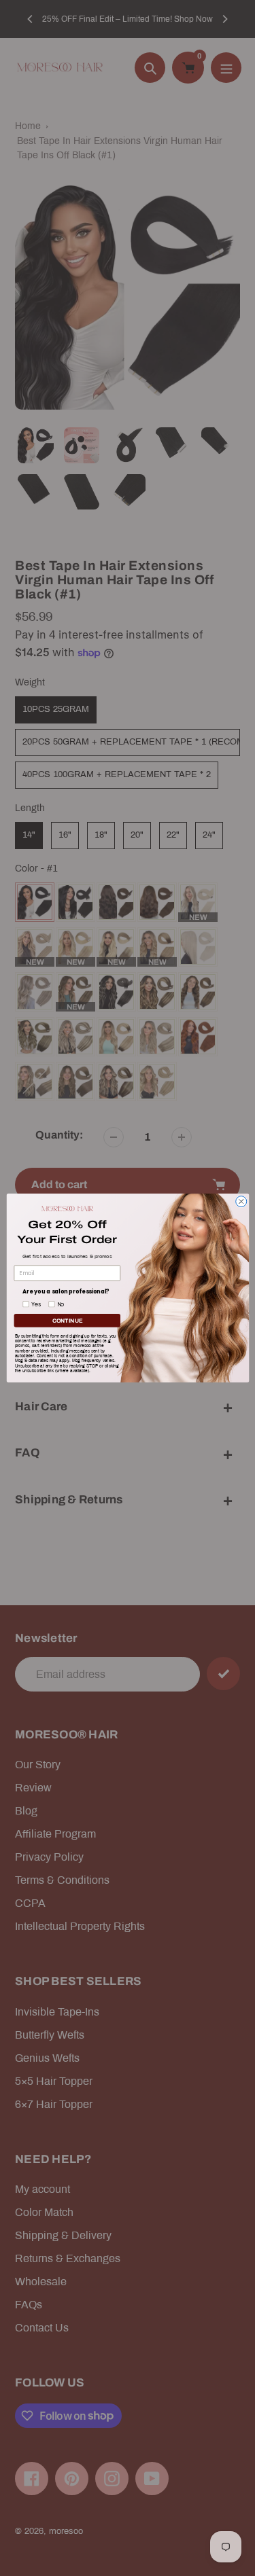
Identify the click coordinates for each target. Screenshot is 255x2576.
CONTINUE (67, 1320)
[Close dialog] (241, 1202)
